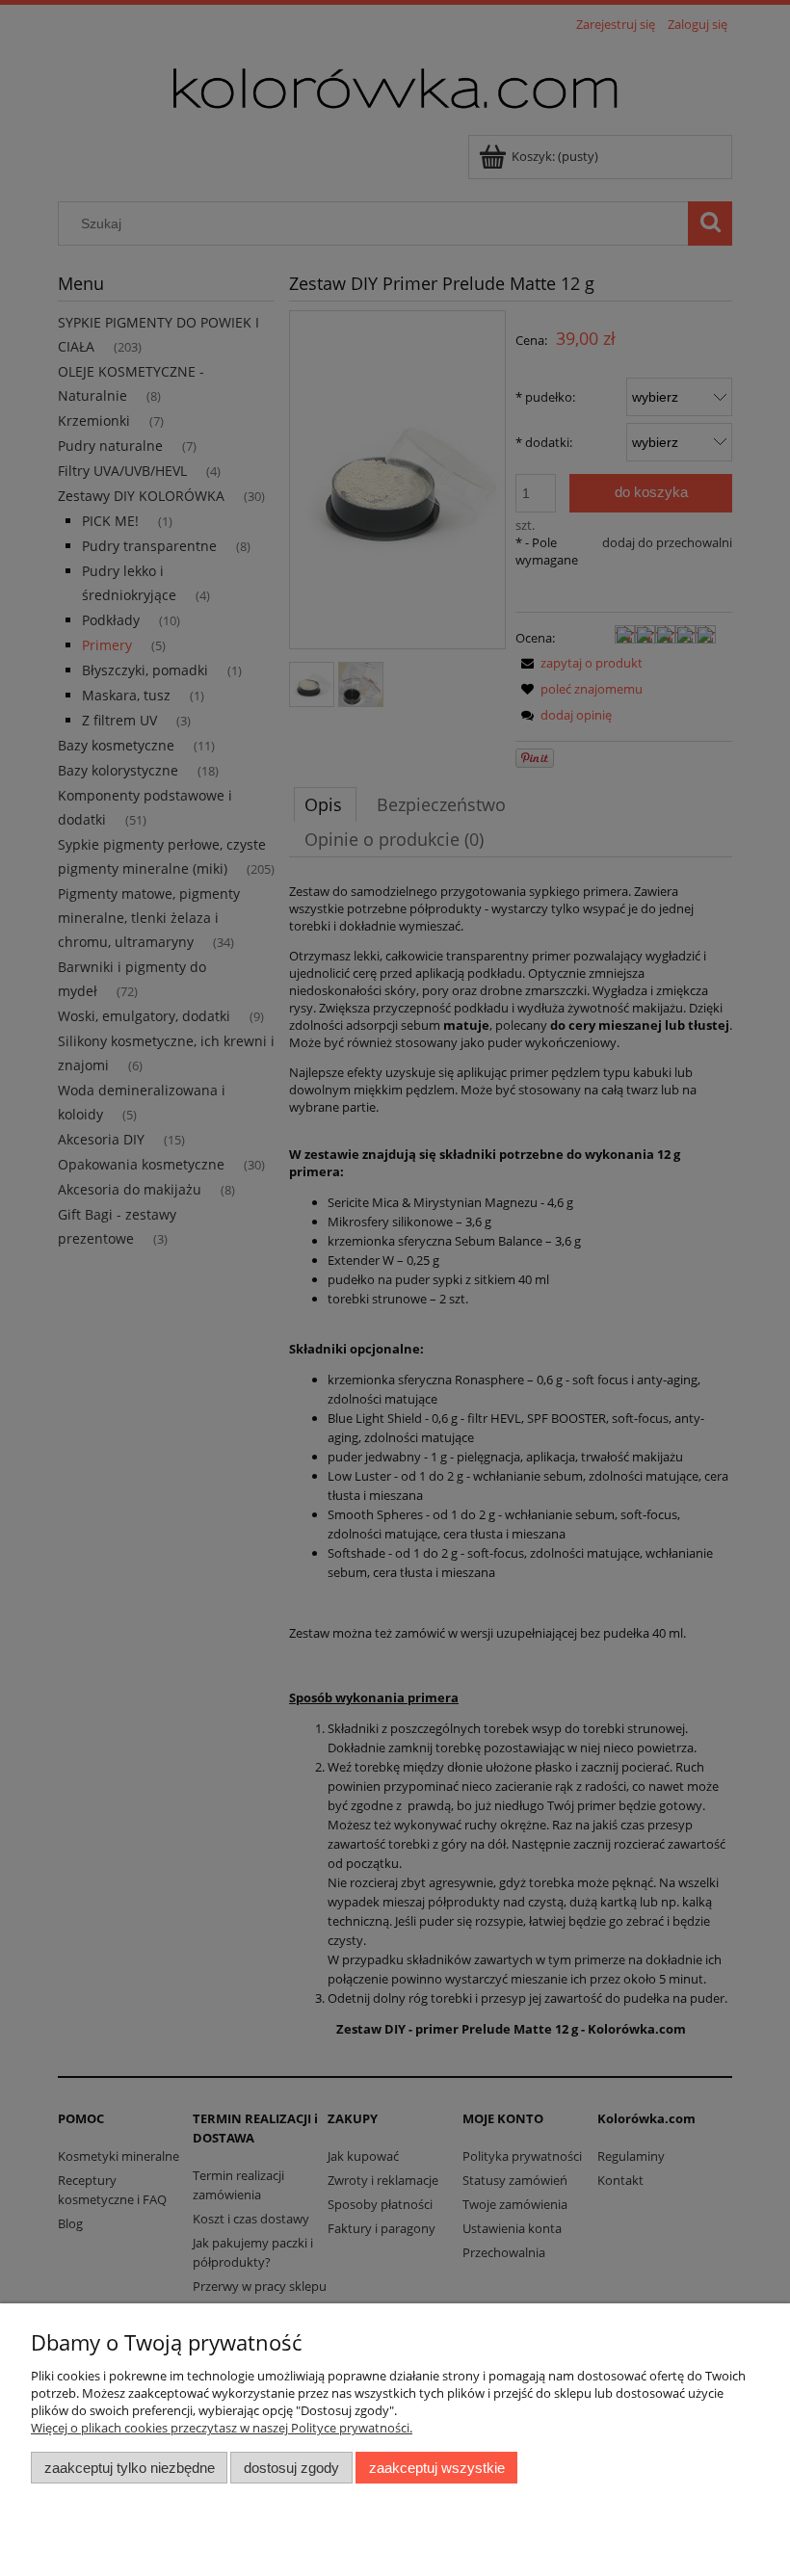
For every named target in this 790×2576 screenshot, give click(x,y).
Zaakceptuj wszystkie (437, 2468)
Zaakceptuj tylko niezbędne (130, 2468)
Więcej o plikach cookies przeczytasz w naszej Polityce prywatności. (222, 2428)
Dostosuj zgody (291, 2468)
